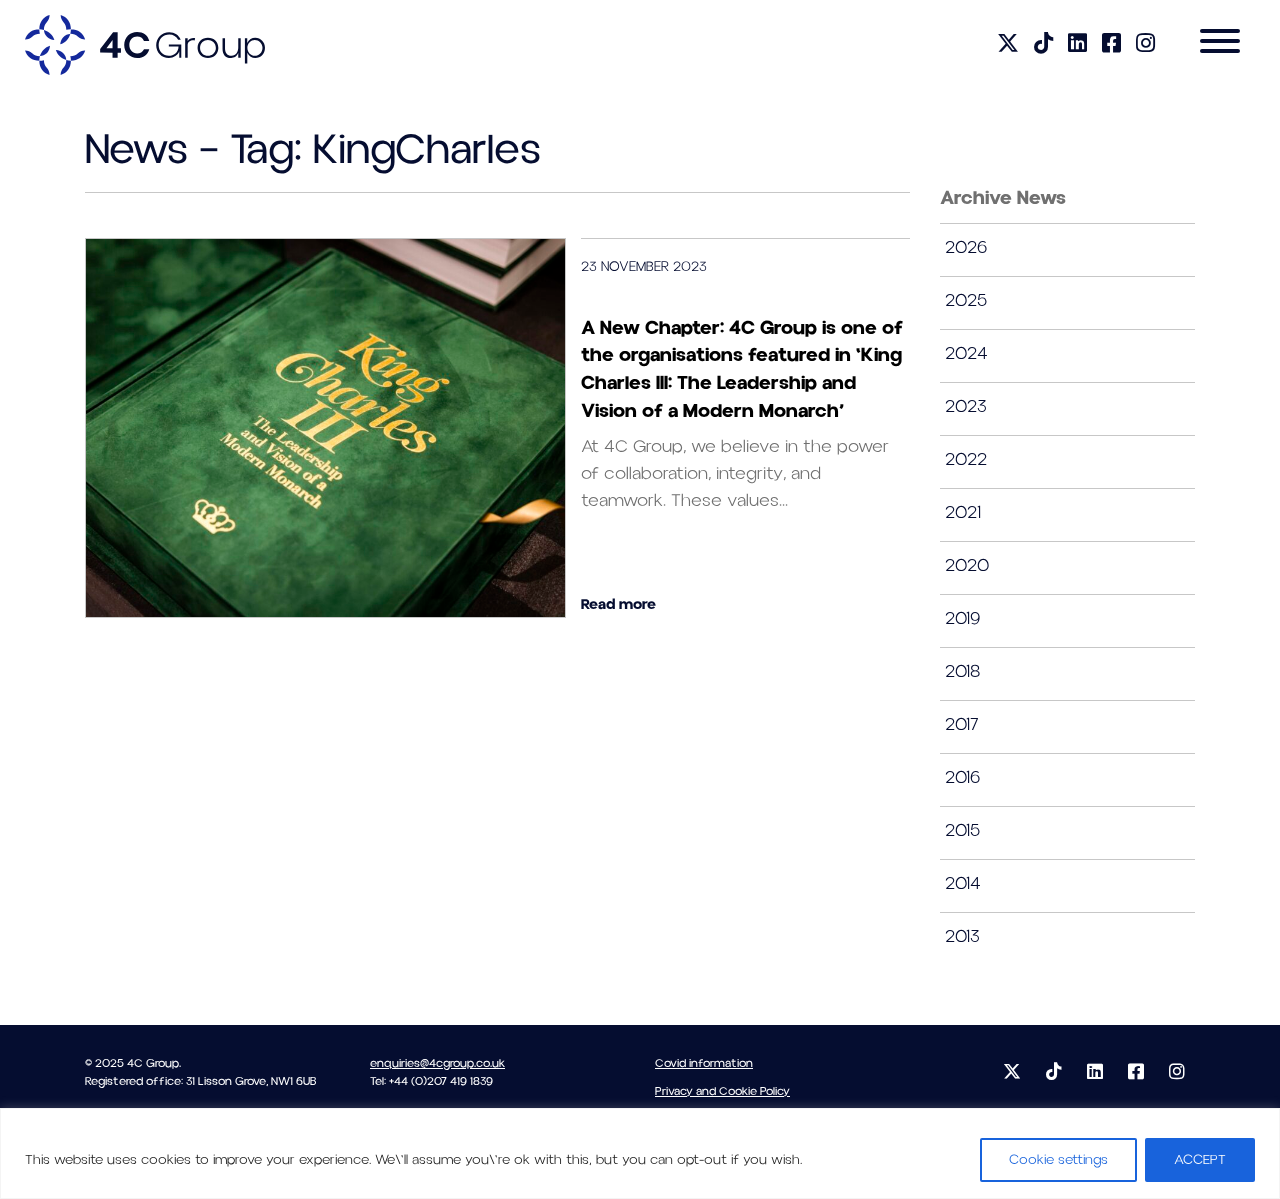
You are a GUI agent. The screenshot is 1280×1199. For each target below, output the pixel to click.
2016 (962, 777)
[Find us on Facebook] (1111, 44)
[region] (640, 1153)
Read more (618, 604)
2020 (967, 565)
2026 (966, 247)
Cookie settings (1058, 1160)
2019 (962, 618)
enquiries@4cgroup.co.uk (437, 1063)
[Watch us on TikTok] (1043, 44)
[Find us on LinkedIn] (1077, 44)
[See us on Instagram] (1145, 44)
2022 (966, 459)
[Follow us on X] (1008, 44)
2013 (962, 936)
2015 (962, 830)
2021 (963, 512)
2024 (966, 353)
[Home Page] (145, 44)
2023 (966, 406)
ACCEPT (1200, 1160)
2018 (962, 671)
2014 (963, 883)
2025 (966, 300)
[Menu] (1220, 45)
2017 (962, 724)
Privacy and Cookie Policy (722, 1091)
